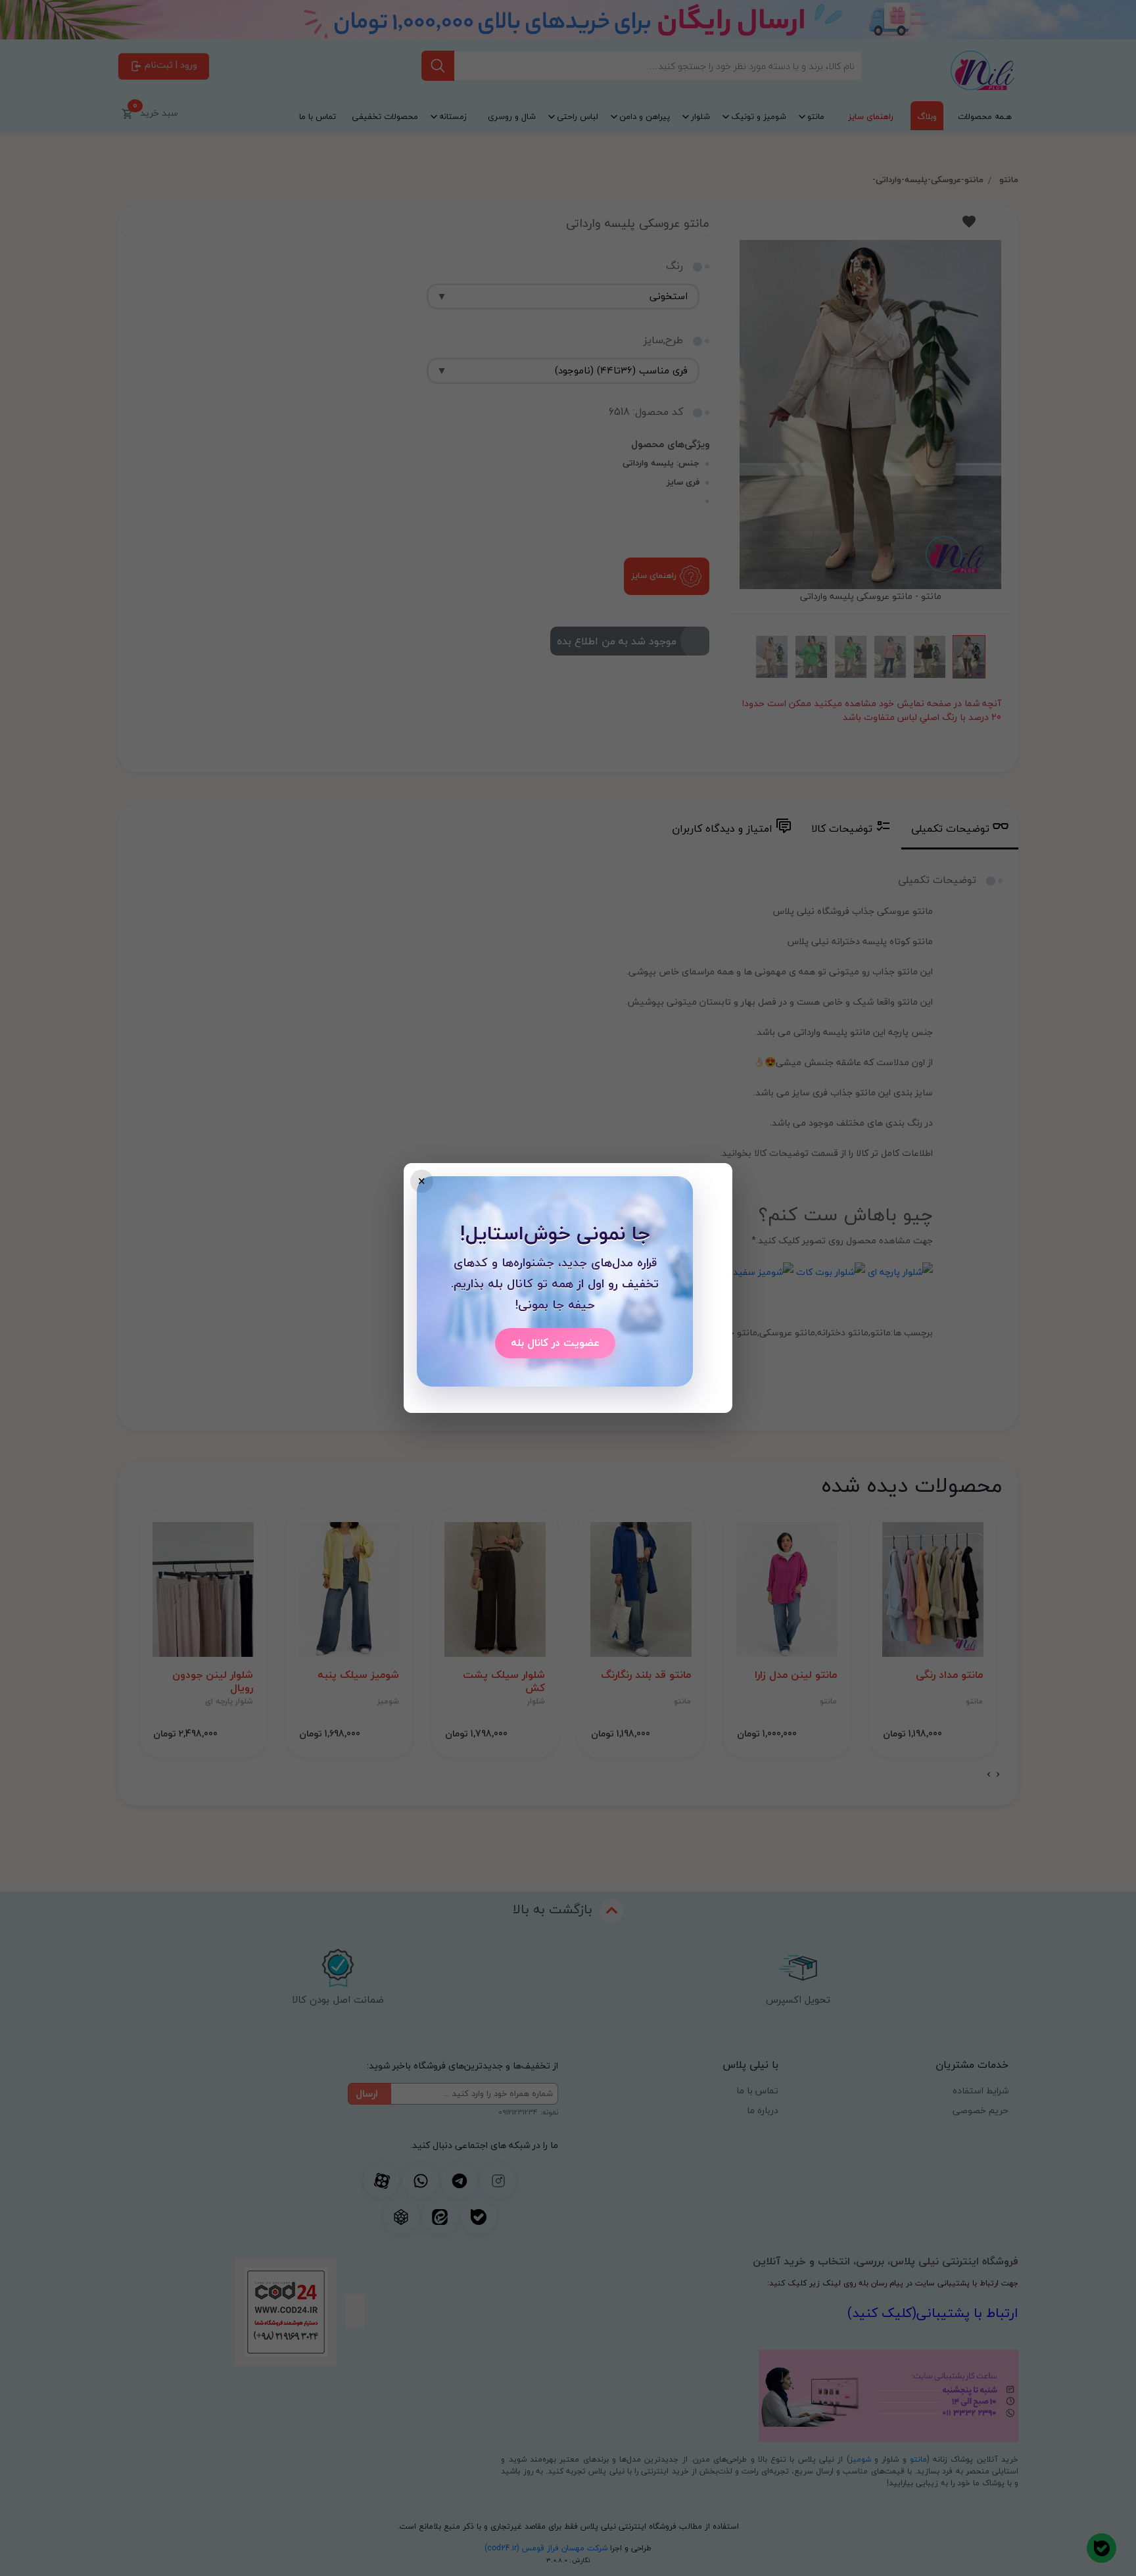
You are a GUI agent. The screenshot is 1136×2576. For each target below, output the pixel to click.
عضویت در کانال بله (555, 1343)
